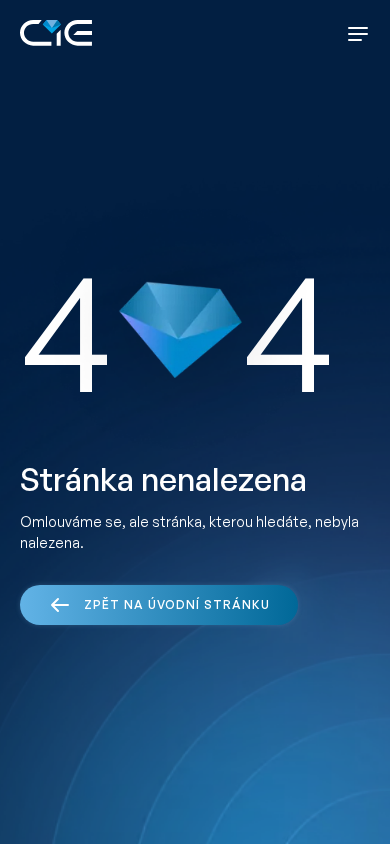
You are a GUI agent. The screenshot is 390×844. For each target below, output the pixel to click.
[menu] (358, 34)
